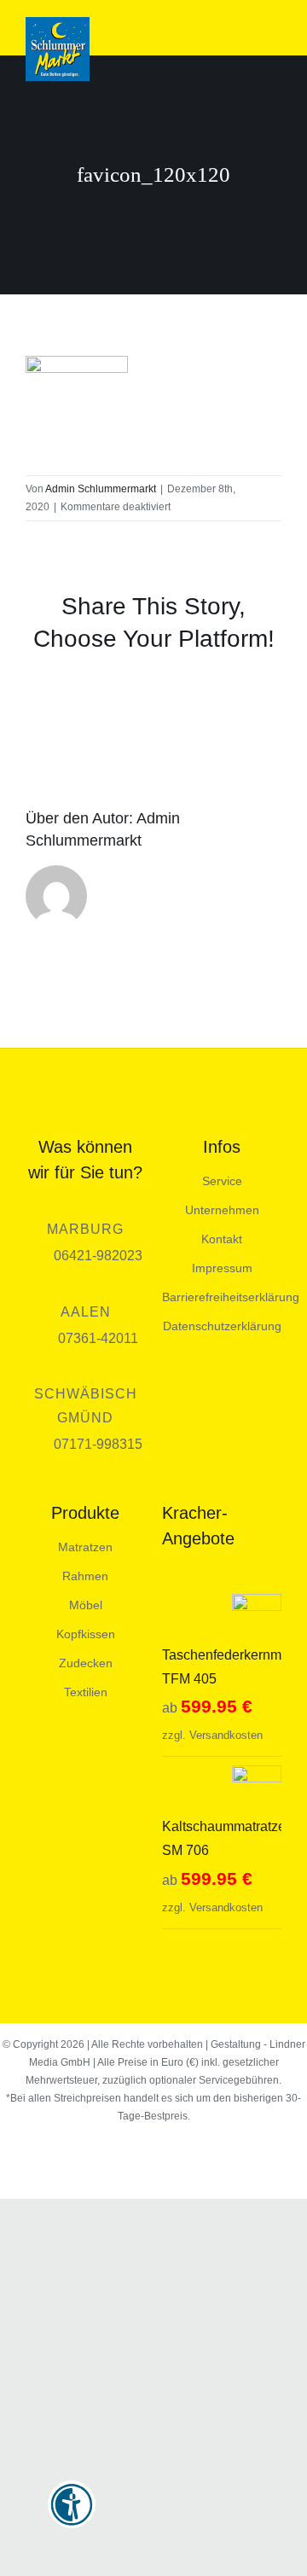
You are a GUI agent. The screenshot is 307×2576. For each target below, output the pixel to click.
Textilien (86, 1692)
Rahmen (85, 1576)
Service (222, 1181)
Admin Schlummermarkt (101, 489)
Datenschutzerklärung (222, 1326)
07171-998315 (98, 1444)
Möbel (86, 1605)
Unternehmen (222, 1210)
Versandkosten (226, 1735)
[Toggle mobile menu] (275, 29)
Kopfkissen (86, 1634)
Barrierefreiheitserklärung (231, 1297)
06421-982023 (98, 1256)
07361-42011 (98, 1338)
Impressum (222, 1268)
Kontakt (222, 1239)
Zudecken (86, 1663)
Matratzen (85, 1547)
